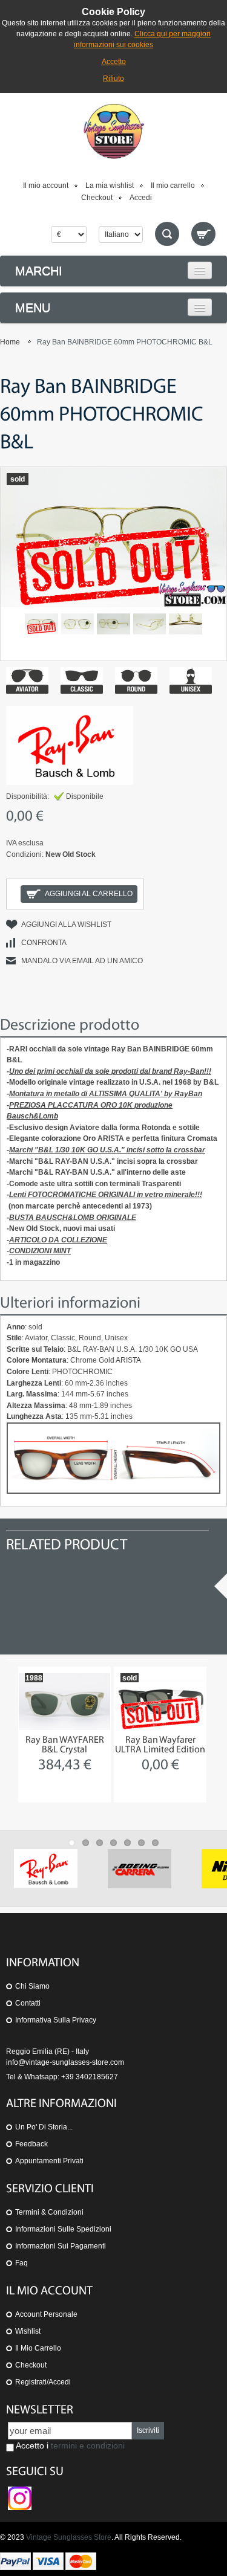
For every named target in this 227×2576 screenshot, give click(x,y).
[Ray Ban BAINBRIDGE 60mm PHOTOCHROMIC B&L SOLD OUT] (41, 624)
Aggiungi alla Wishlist (66, 925)
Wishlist (28, 2331)
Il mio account (46, 186)
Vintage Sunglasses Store (69, 2537)
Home (10, 342)
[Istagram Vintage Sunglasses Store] (20, 2492)
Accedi (141, 198)
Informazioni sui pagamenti (61, 2246)
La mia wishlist (110, 186)
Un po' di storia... (44, 2127)
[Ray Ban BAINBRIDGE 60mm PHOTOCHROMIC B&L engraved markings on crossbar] (186, 624)
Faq (21, 2263)
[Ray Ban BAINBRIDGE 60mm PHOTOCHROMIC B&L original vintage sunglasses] (113, 624)
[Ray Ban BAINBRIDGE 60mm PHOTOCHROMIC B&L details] (150, 624)
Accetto (114, 62)
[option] (64, 1735)
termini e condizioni (88, 2445)
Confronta (44, 943)
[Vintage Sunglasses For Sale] (113, 131)
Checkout (97, 198)
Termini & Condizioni (49, 2212)
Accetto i (69, 2445)
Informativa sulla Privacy (56, 2020)
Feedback (31, 2144)
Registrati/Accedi (43, 2382)
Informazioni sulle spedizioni (63, 2229)
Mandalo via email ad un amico (82, 961)
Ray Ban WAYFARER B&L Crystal (65, 1745)
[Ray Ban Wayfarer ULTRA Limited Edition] (160, 1701)
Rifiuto (113, 79)
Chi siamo (32, 1986)
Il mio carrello (173, 186)
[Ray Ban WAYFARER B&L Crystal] (64, 1701)
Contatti (28, 2003)
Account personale (46, 2314)
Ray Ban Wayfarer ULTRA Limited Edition (160, 1745)
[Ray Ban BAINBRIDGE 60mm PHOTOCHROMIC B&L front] (78, 624)
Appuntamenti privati (49, 2161)
